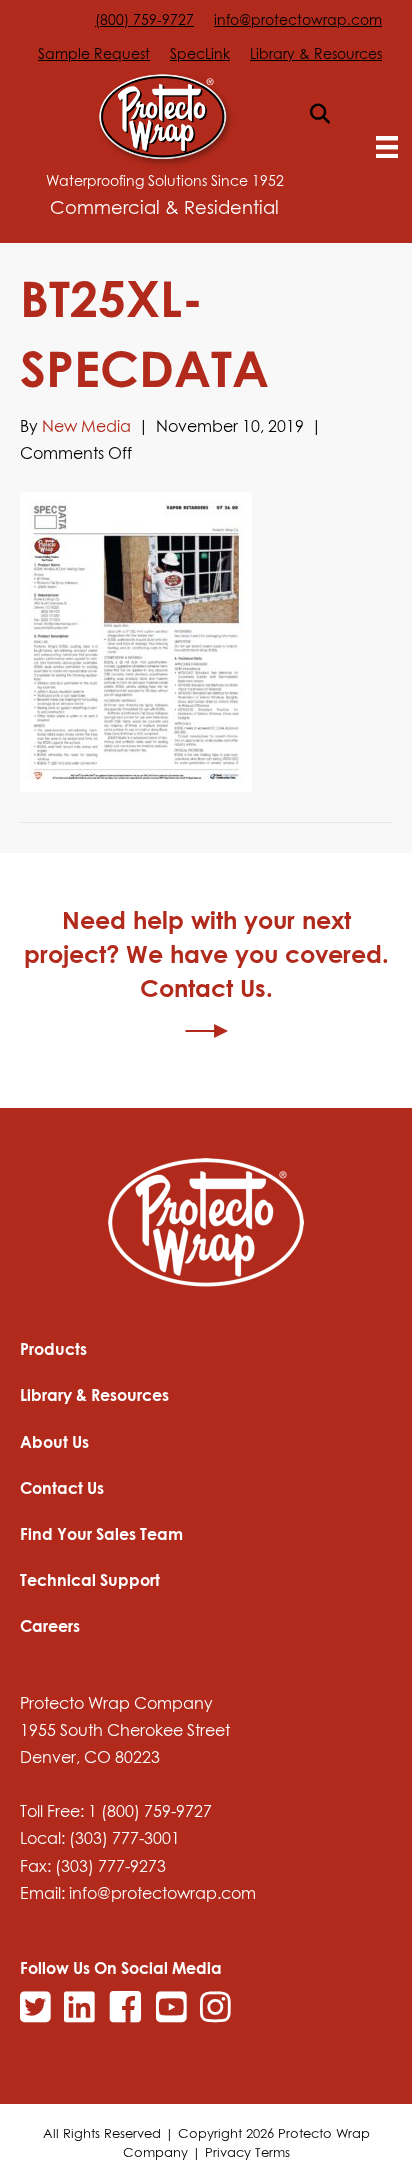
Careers (50, 1626)
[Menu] (387, 147)
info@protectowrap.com (298, 19)
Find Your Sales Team (101, 1534)
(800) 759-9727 (144, 19)
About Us (54, 1442)
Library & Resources (316, 53)
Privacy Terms (247, 2152)
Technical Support (90, 1580)
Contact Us (62, 1488)
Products (53, 1349)
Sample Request (94, 53)
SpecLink (200, 53)
